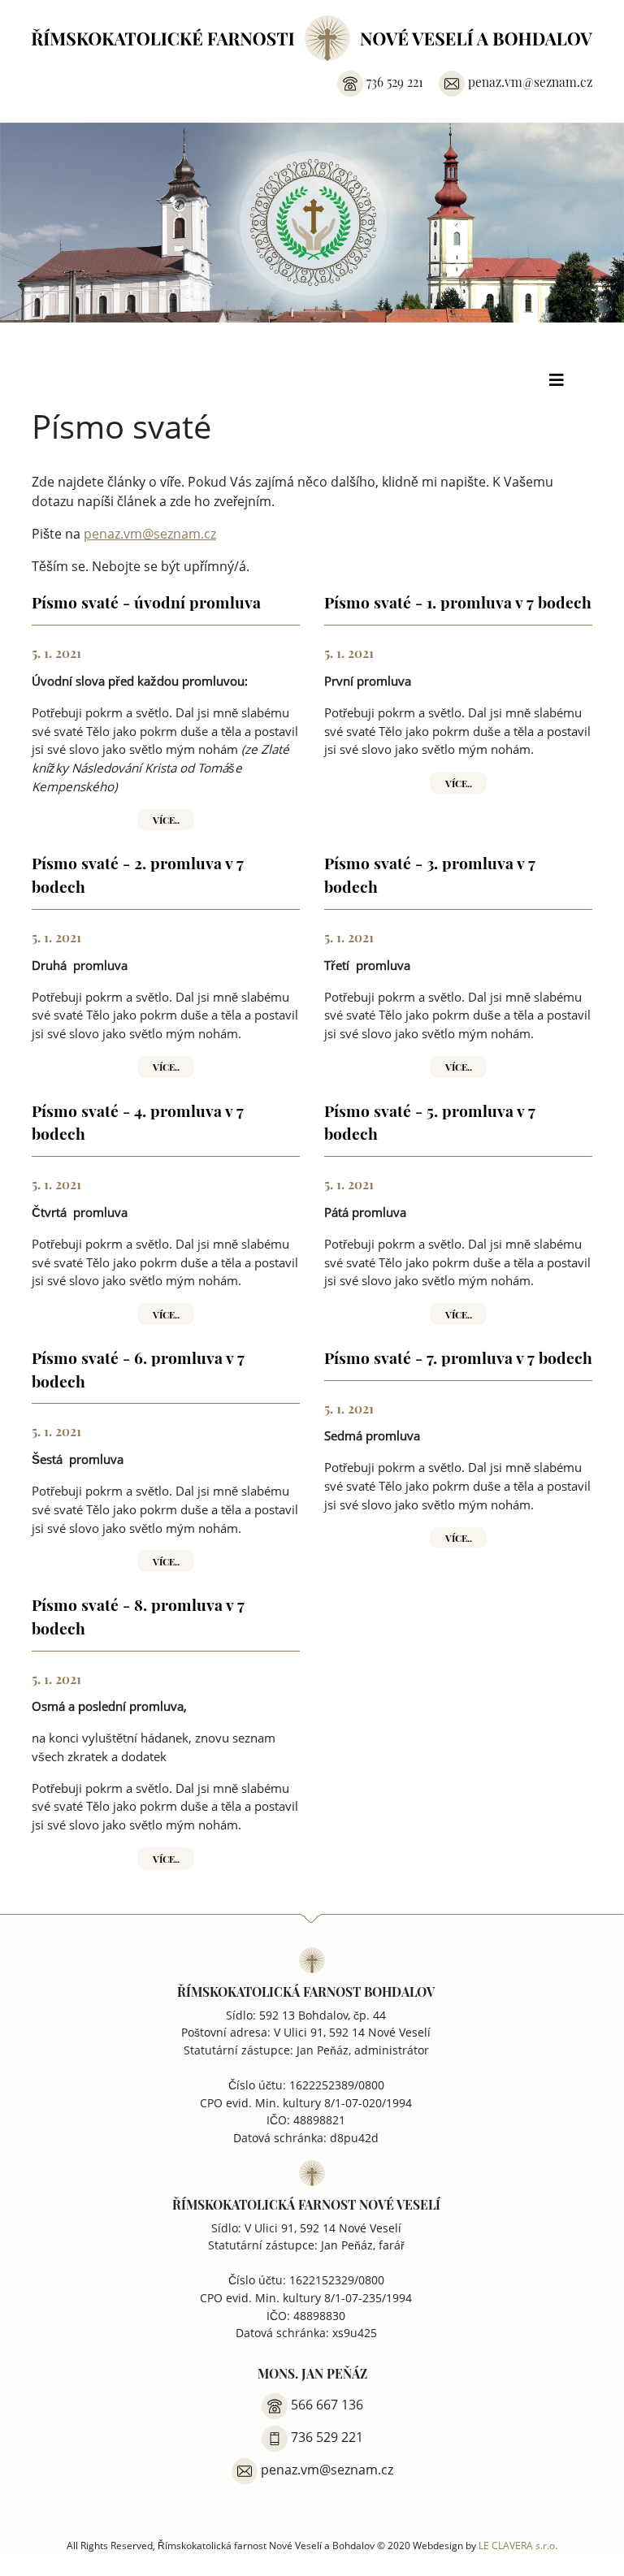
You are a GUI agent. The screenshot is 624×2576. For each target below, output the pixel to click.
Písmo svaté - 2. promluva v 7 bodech (138, 874)
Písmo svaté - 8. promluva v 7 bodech (138, 1615)
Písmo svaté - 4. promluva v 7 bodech (138, 1121)
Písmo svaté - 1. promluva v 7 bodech (458, 601)
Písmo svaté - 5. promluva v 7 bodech (430, 1121)
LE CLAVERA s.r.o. (518, 2545)
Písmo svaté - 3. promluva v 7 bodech (430, 874)
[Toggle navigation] (557, 384)
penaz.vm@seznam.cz (150, 534)
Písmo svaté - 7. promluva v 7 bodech (458, 1357)
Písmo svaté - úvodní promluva (146, 601)
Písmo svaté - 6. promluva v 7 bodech (138, 1368)
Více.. (166, 819)
